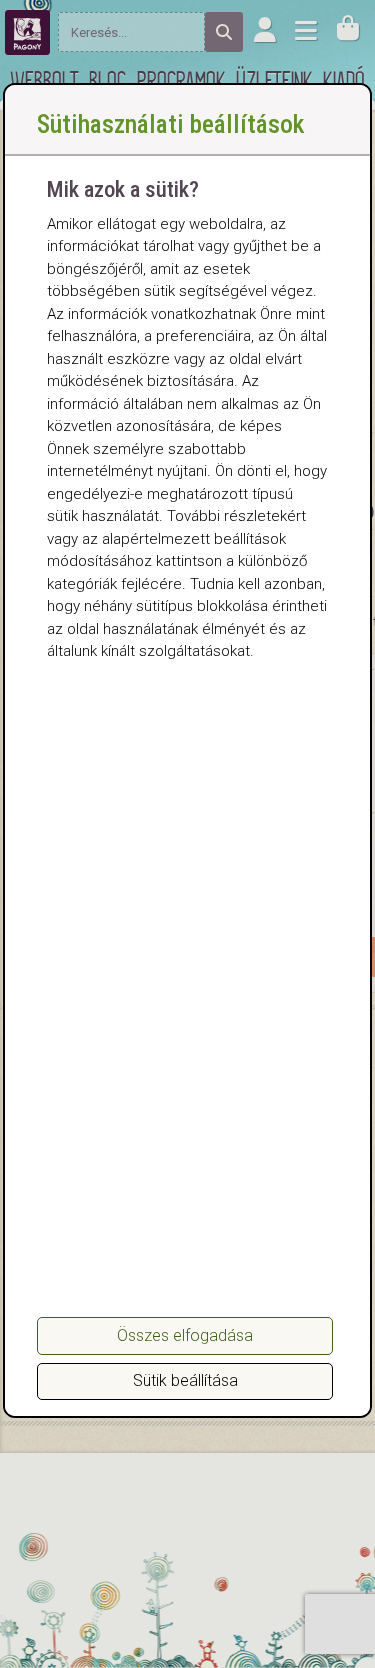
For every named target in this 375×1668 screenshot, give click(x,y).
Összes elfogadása (185, 1335)
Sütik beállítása (185, 1380)
